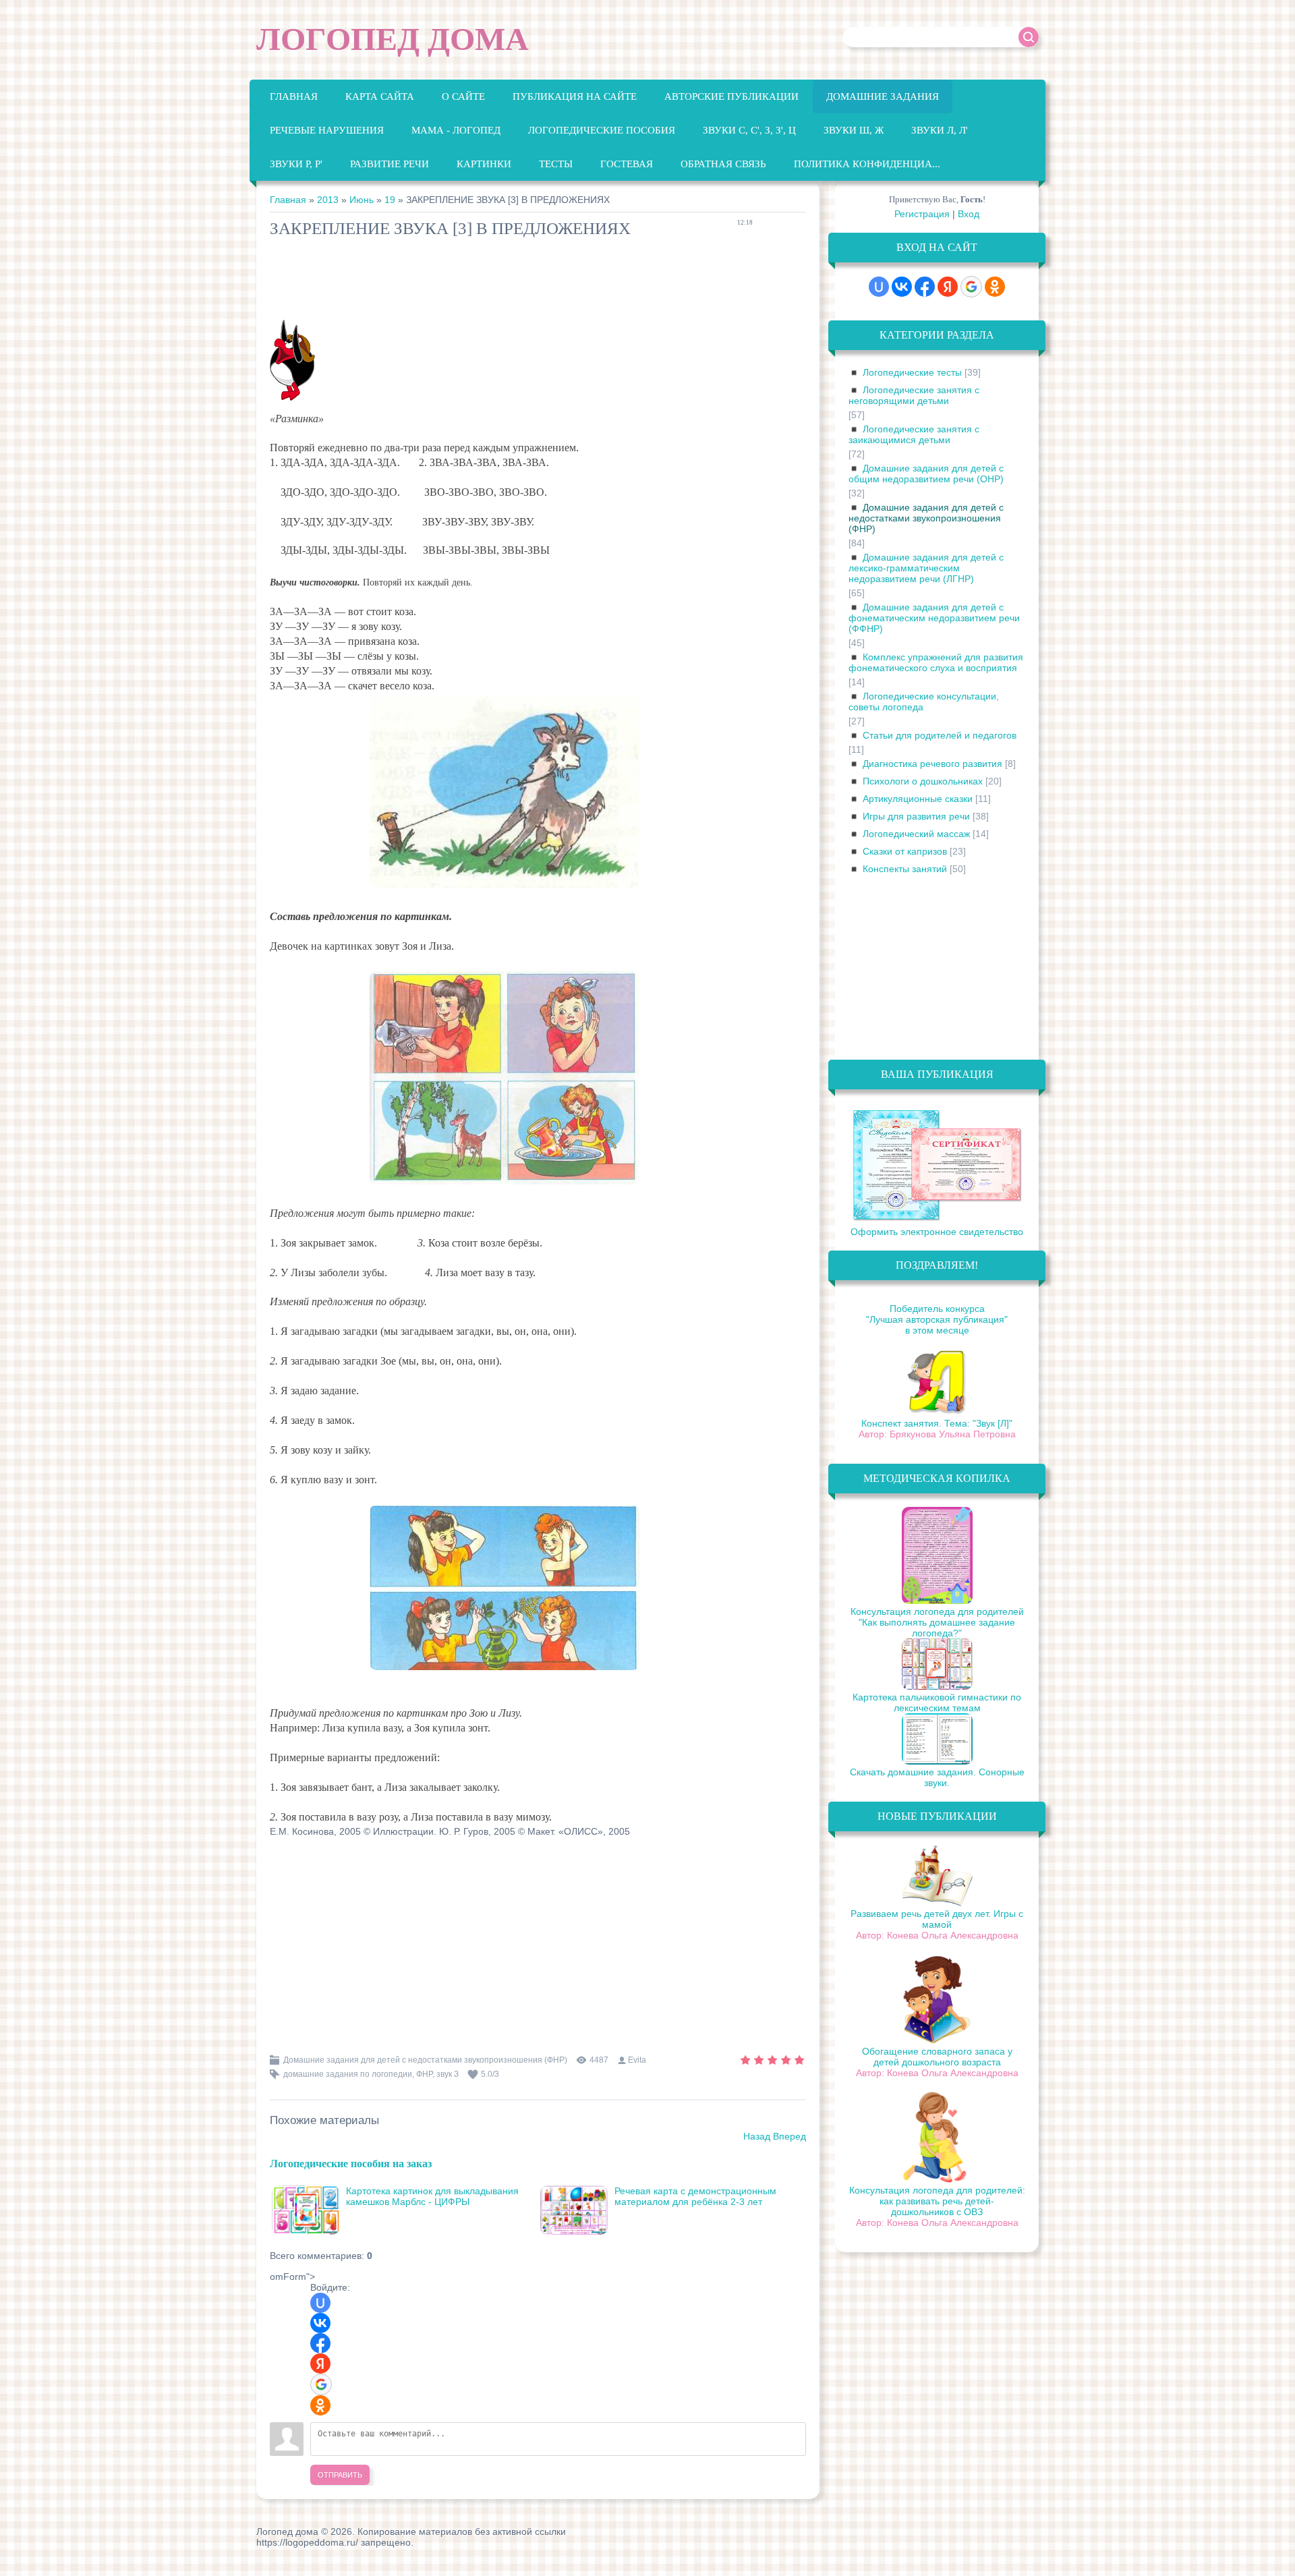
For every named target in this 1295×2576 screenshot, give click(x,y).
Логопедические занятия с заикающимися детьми (914, 434)
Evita (637, 2060)
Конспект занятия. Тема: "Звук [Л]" (937, 1423)
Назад (757, 2136)
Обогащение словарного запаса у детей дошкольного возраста (937, 2057)
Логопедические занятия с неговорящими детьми (914, 395)
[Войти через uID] (320, 2303)
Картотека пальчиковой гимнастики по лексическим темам (937, 1702)
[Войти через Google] (321, 2384)
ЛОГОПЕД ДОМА (393, 39)
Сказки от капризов (905, 851)
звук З (448, 2074)
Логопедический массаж (916, 834)
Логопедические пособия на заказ (351, 2163)
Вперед (789, 2136)
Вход (969, 214)
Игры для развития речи (916, 816)
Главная (288, 200)
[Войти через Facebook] (320, 2343)
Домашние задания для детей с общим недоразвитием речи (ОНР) (926, 474)
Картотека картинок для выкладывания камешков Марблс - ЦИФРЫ (432, 2196)
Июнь (362, 200)
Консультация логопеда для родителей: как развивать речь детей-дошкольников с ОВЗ (937, 2201)
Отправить (340, 2475)
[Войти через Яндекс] (320, 2364)
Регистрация (922, 214)
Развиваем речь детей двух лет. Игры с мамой (937, 1919)
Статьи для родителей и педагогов (940, 735)
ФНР (424, 2074)
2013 (328, 200)
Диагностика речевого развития (932, 764)
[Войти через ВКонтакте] (320, 2323)
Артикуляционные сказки (918, 799)
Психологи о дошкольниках (923, 781)
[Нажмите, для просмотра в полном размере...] (511, 887)
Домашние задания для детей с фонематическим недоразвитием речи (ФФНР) (934, 618)
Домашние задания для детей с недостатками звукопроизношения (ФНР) (425, 2060)
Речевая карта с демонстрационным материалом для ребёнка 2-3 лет (695, 2196)
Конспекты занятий (905, 869)
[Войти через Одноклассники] (320, 2405)
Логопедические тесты (912, 372)
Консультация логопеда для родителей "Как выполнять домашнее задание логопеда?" (937, 1622)
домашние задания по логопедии (348, 2074)
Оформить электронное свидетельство (937, 1232)
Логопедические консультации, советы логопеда (924, 702)
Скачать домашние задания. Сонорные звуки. (937, 1777)
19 (390, 200)
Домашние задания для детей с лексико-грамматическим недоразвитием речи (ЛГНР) (926, 568)
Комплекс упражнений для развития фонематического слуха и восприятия (936, 662)
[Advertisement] (515, 282)
